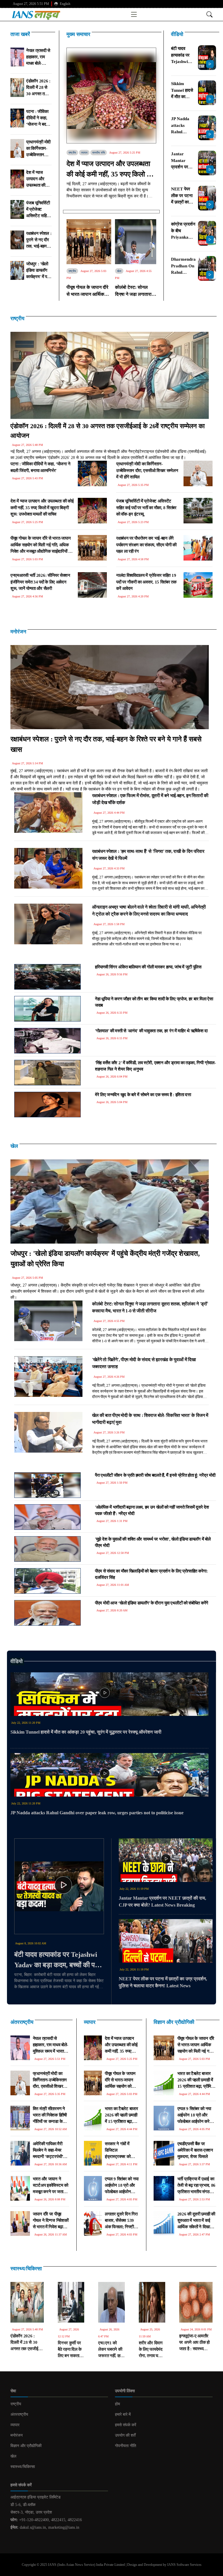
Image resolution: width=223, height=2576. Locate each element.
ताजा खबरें (20, 34)
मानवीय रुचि (99, 153)
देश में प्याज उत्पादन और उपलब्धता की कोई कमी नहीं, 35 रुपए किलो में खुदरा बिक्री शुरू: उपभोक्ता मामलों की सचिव (108, 170)
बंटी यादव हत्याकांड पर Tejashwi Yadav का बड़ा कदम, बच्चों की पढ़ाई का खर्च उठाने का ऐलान (59, 1960)
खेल (119, 271)
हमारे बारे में (123, 2414)
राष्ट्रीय (72, 153)
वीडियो (177, 34)
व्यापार (84, 153)
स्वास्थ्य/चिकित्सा (26, 2269)
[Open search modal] (209, 14)
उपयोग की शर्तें (125, 2435)
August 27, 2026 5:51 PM (31, 4)
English (65, 4)
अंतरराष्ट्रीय (22, 2022)
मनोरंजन (18, 632)
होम (117, 2404)
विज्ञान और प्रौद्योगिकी (174, 2022)
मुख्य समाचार (78, 34)
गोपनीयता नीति (126, 2446)
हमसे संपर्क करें (126, 2425)
